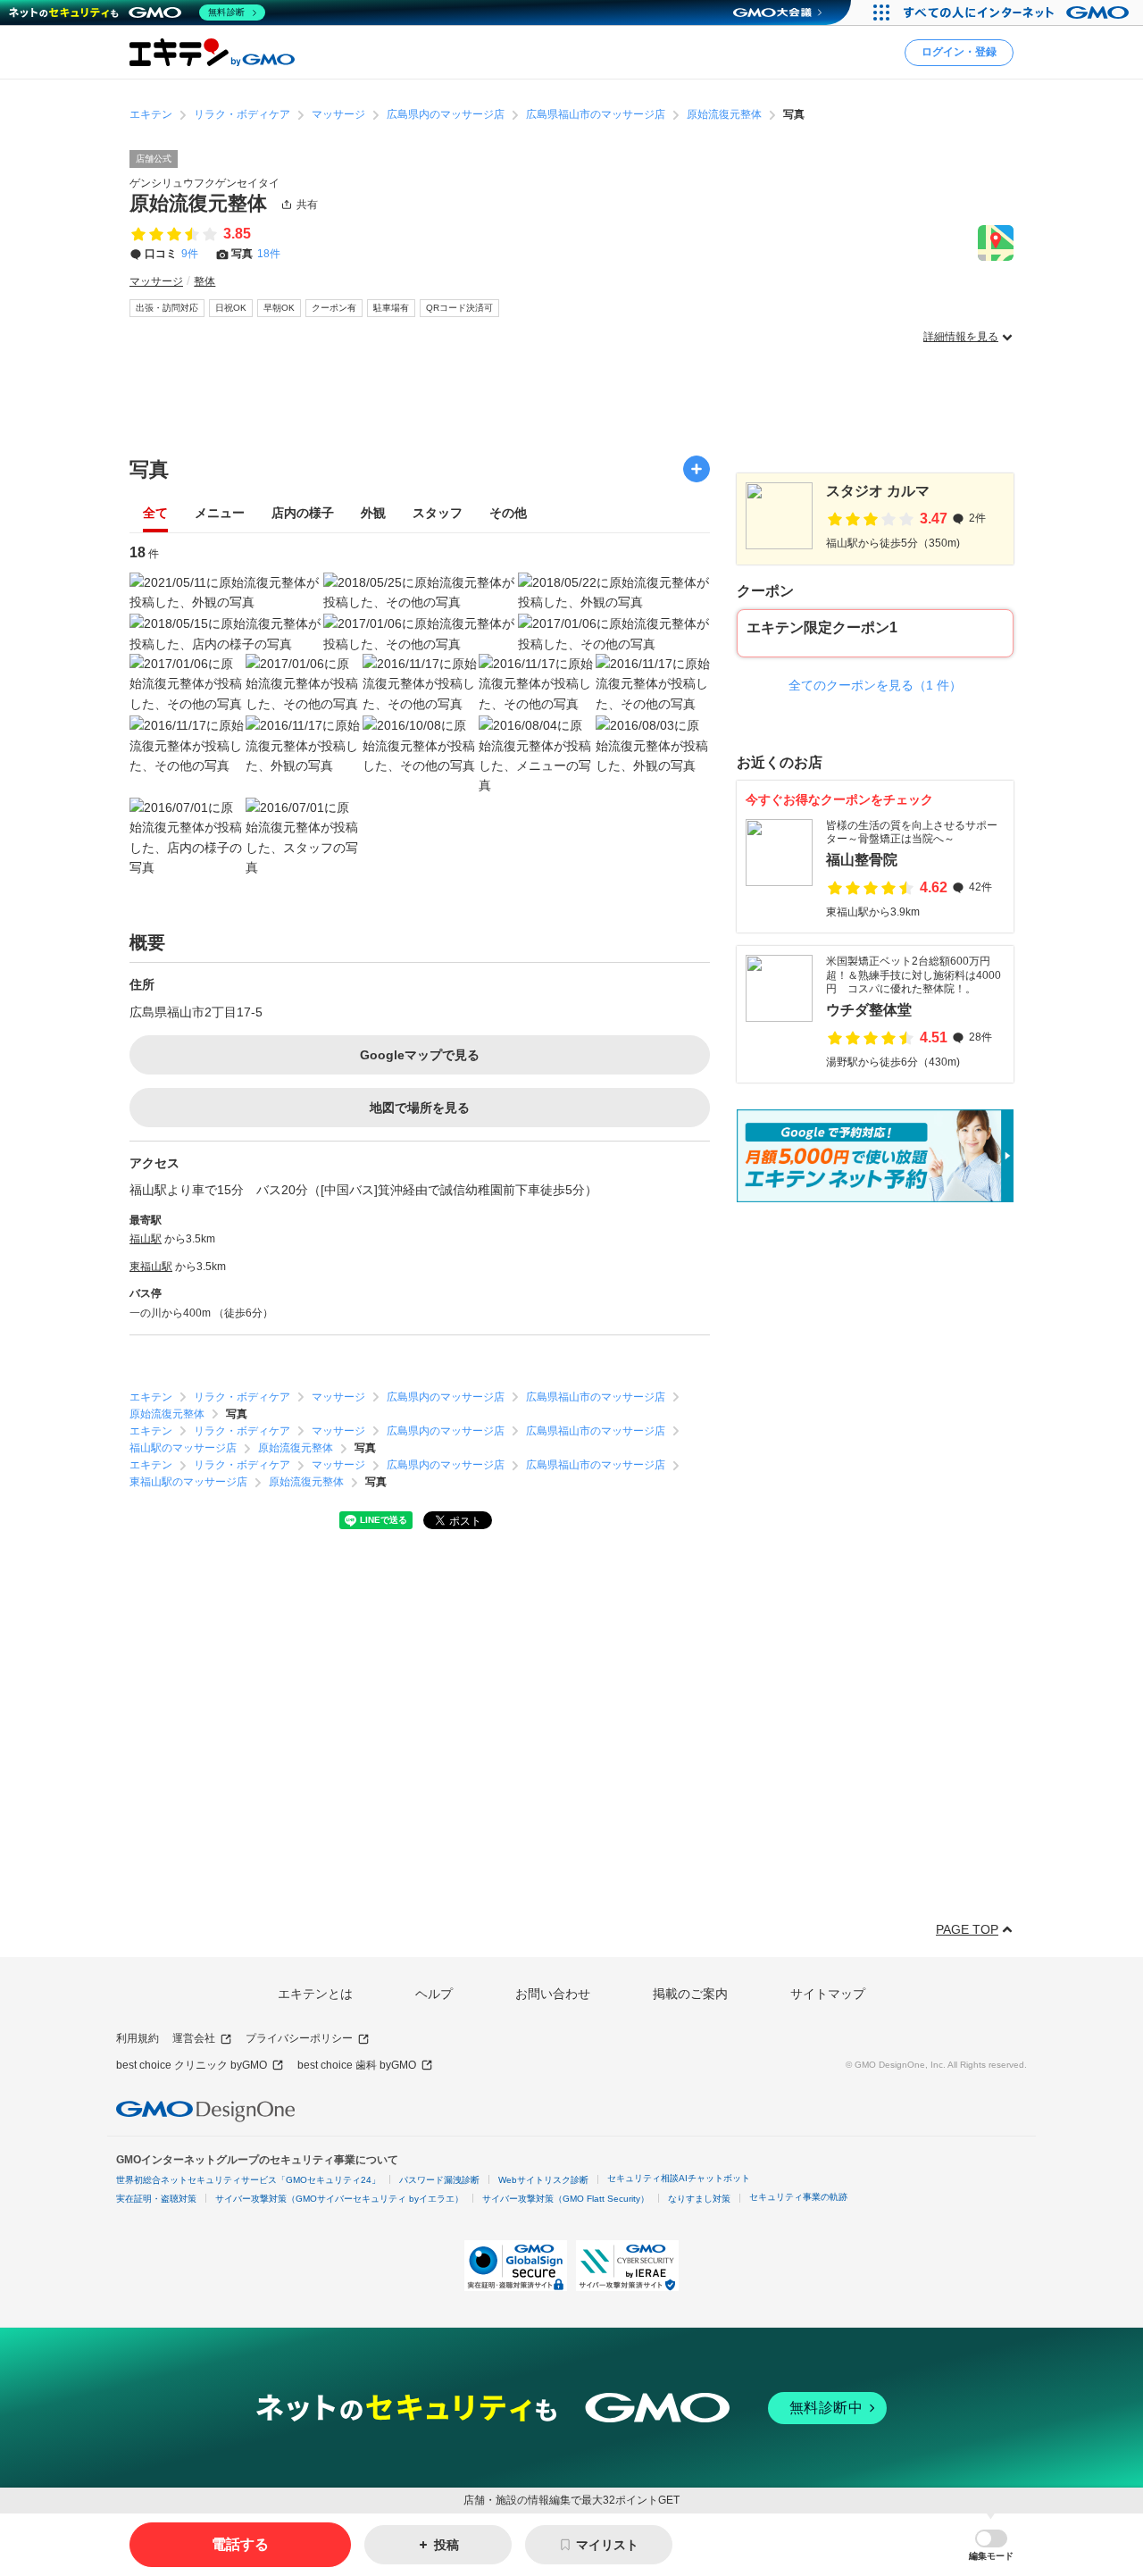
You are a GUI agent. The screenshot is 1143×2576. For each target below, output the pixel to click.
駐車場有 (391, 308)
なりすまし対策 (699, 2199)
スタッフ (438, 513)
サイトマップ (828, 1994)
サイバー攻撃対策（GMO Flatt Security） (566, 2199)
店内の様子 (303, 513)
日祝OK (231, 308)
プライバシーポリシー (299, 2038)
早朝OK (279, 308)
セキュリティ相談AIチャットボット (679, 2178)
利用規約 (138, 2038)
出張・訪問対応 (167, 308)
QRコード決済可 (459, 308)
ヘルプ (434, 1994)
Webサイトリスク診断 (543, 2180)
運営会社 (194, 2038)
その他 (508, 513)
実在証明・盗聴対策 (156, 2199)
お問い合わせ (553, 1994)
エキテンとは (315, 1994)
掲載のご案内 (690, 1994)
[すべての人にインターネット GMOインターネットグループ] (1018, 13)
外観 (373, 513)
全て (155, 513)
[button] (991, 2545)
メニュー (220, 513)
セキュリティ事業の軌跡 (798, 2197)
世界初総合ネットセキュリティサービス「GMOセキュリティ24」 (248, 2180)
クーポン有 (334, 308)
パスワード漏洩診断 (439, 2180)
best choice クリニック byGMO (192, 2065)
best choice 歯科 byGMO (357, 2065)
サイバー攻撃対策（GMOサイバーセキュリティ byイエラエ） (339, 2199)
